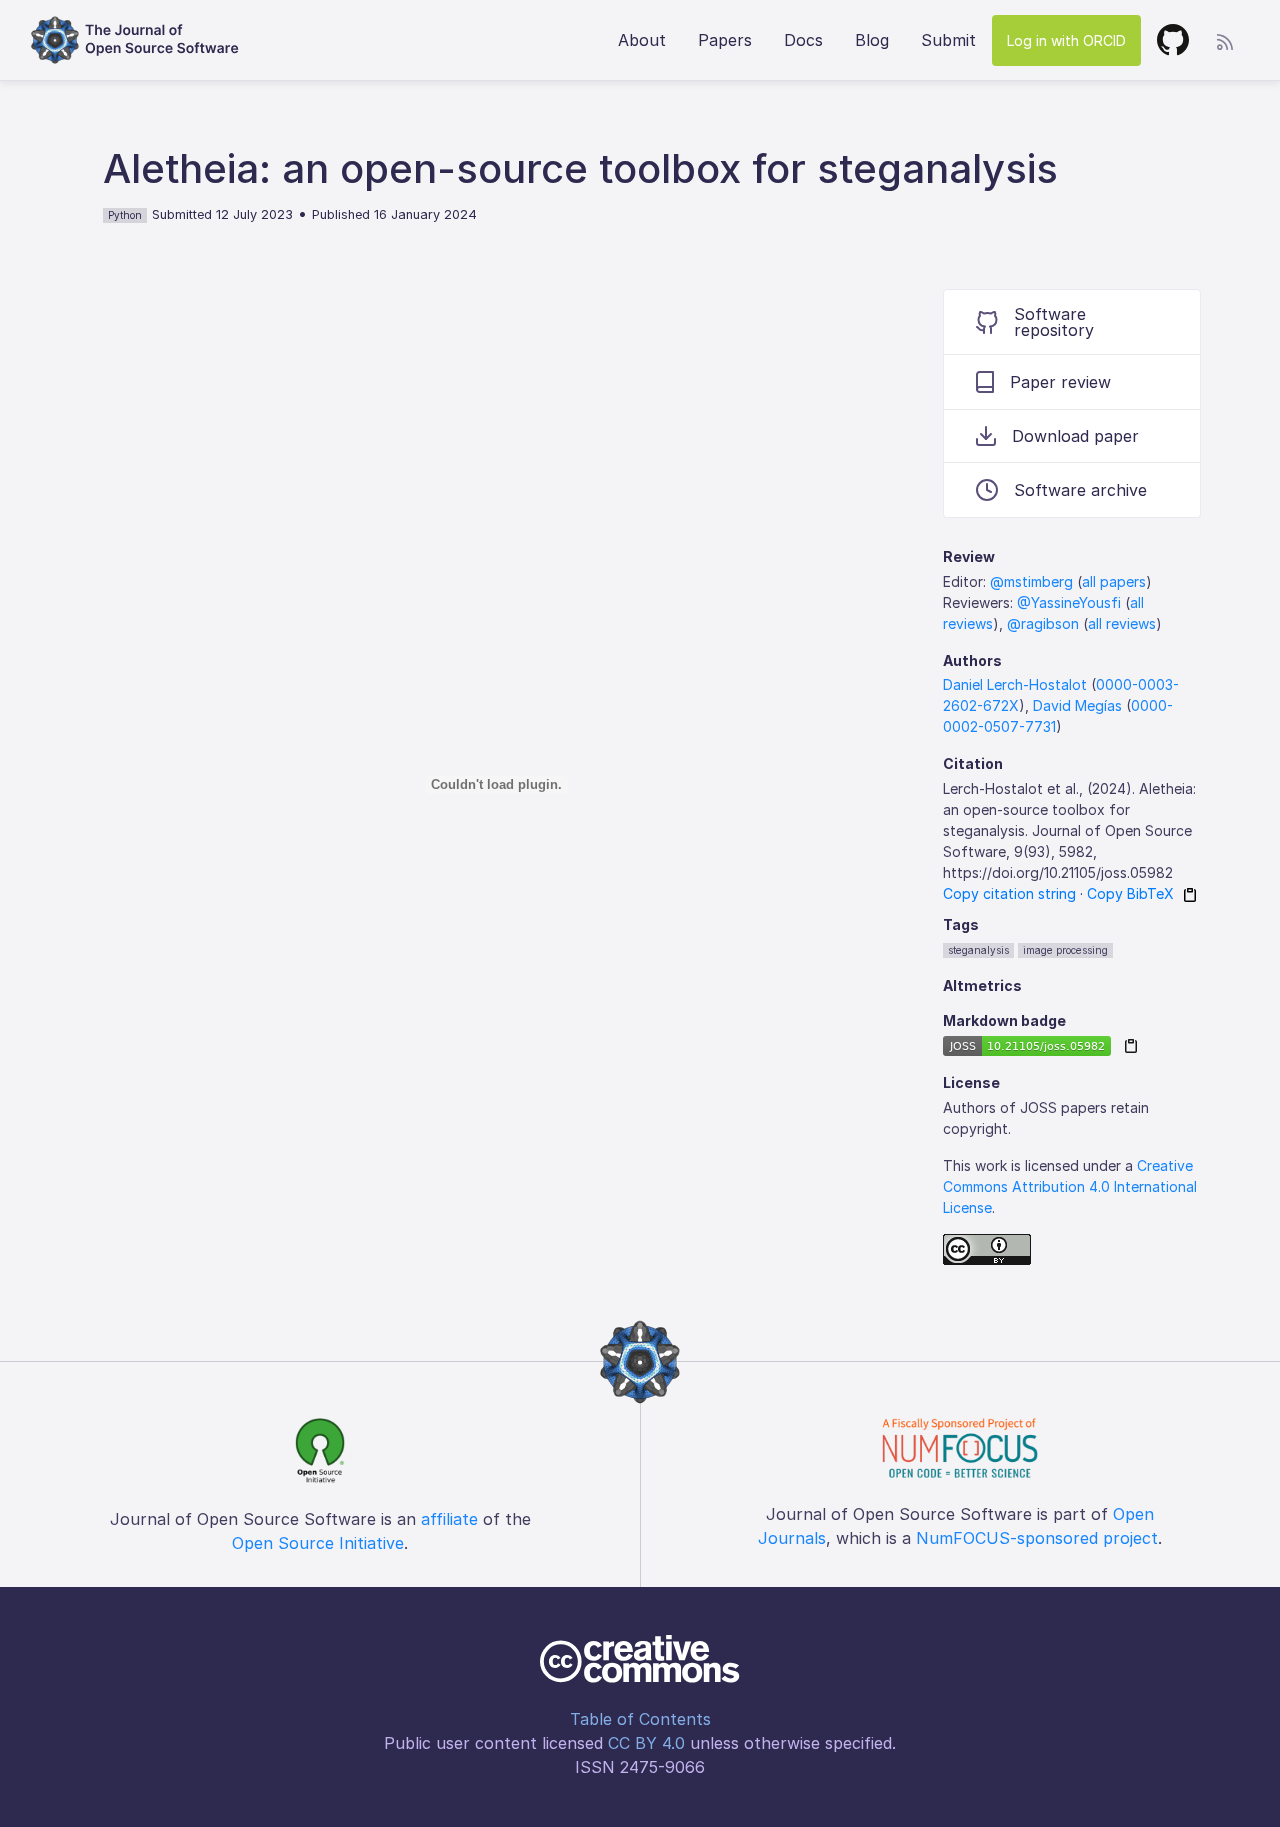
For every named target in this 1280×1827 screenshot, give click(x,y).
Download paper (1075, 436)
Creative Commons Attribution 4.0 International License (1070, 1186)
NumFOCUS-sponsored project (1037, 1538)
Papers (725, 40)
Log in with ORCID (1066, 40)
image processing (1065, 950)
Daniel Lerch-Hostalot (1015, 684)
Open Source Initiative (318, 1543)
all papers (1114, 581)
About (642, 40)
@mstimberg (1031, 581)
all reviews (1122, 623)
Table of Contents (640, 1719)
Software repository (1054, 322)
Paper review (1060, 382)
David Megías (1077, 705)
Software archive (1080, 490)
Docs (803, 40)
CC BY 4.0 (646, 1743)
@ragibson (1043, 623)
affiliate (449, 1519)
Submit (948, 40)
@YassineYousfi (1069, 602)
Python (125, 215)
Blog (872, 40)
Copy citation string (1009, 893)
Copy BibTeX (1130, 893)
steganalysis (978, 950)
